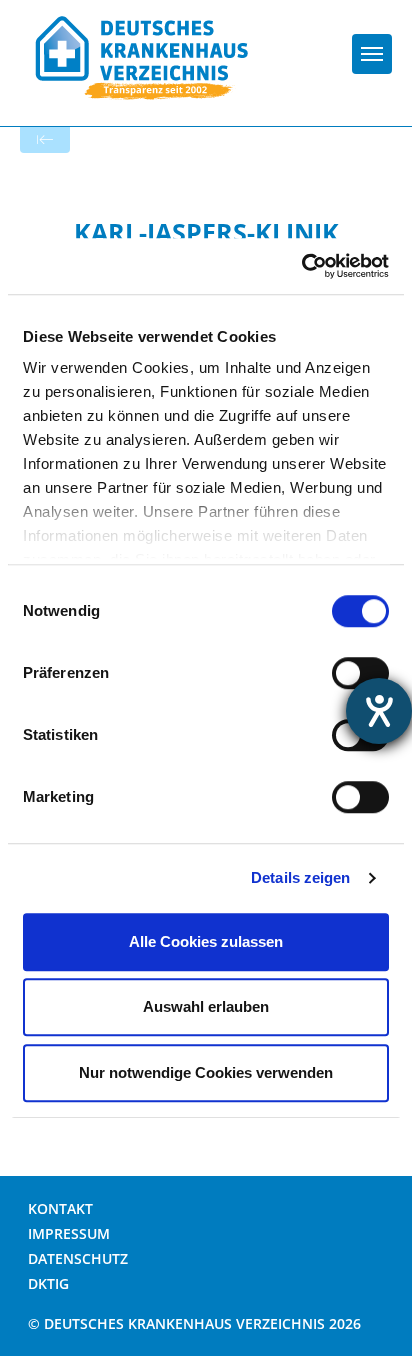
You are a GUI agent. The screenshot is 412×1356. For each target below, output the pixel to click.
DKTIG (48, 1283)
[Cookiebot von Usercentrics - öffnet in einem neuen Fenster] (301, 266)
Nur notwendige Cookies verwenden (206, 1072)
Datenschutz (78, 1258)
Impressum (69, 1233)
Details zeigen (300, 877)
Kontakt (60, 1208)
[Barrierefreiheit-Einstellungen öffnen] (379, 711)
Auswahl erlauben (206, 1006)
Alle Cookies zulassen (206, 941)
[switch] (360, 673)
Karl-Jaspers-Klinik (206, 232)
